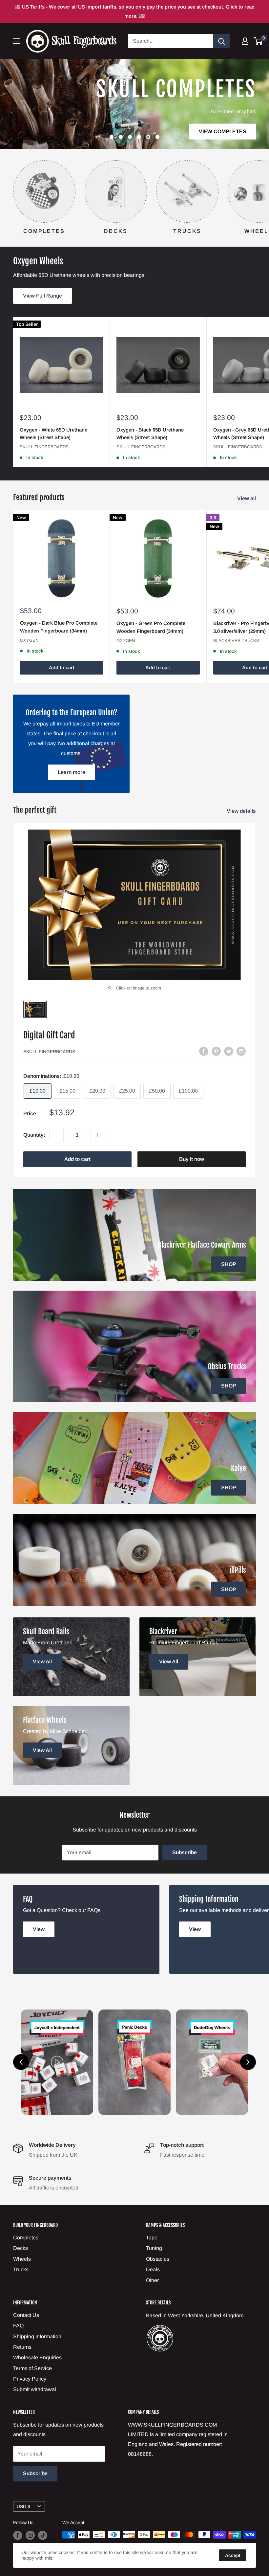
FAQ (18, 2326)
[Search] (221, 41)
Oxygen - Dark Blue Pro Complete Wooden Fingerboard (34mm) (59, 627)
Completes (26, 2238)
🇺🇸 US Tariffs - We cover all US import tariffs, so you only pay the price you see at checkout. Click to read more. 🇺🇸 (134, 11)
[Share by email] (241, 1051)
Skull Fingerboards (44, 447)
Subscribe (185, 1852)
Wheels (22, 2259)
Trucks (21, 2269)
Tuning (154, 2248)
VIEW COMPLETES (222, 131)
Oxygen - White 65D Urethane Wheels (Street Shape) (53, 433)
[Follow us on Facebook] (18, 2535)
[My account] (245, 41)
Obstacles (158, 2259)
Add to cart (62, 667)
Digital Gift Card (49, 1035)
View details (242, 811)
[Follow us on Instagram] (30, 2535)
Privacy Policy (30, 2379)
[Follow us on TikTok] (43, 2535)
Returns (22, 2347)
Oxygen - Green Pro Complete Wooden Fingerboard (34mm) (151, 627)
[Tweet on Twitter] (229, 1051)
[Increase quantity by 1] (98, 1135)
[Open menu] (16, 41)
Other (152, 2280)
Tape (152, 2238)
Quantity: (34, 1135)
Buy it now (192, 1159)
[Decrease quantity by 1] (56, 1135)
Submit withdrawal (35, 2389)
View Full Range (42, 296)
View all (247, 498)
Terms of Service (32, 2368)
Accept (233, 2555)
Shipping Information (37, 2336)
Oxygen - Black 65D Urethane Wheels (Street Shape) (150, 433)
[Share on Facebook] (204, 1051)
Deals (153, 2269)
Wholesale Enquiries (37, 2357)
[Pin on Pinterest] (216, 1051)
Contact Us (26, 2315)
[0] (258, 41)
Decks (21, 2248)
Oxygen (29, 640)
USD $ (23, 2507)
